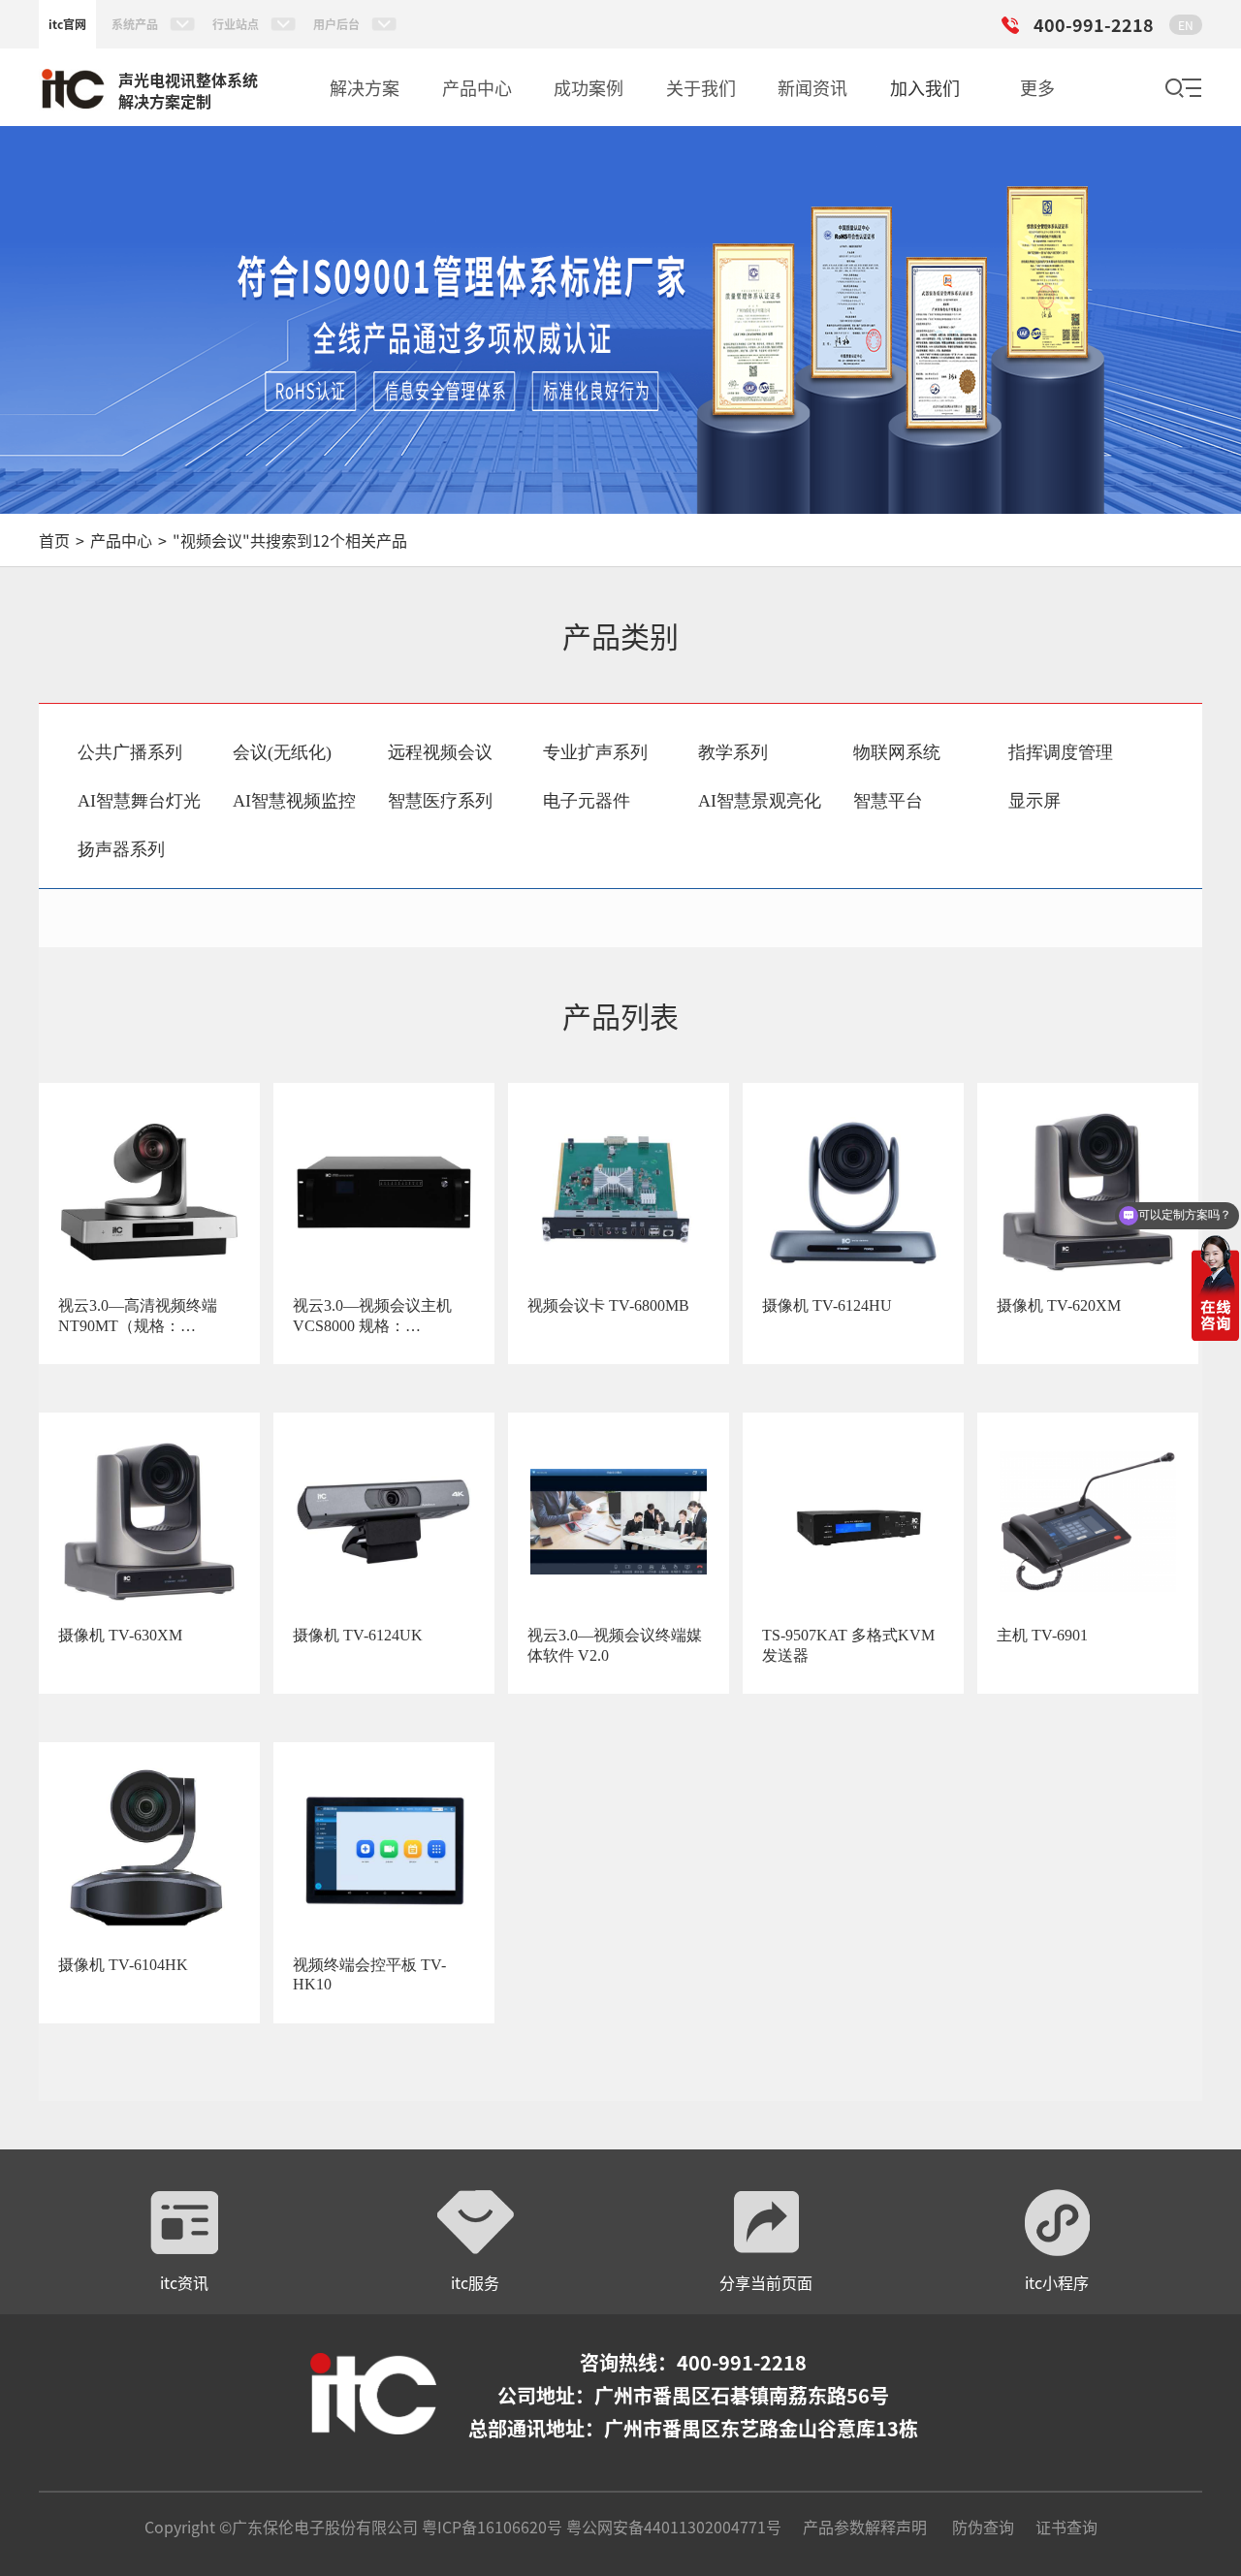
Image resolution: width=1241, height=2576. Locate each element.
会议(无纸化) (282, 752)
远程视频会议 (440, 752)
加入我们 (925, 87)
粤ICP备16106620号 (490, 2527)
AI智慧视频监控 (294, 801)
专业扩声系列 (595, 752)
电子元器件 (587, 801)
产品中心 (121, 540)
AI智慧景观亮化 (760, 801)
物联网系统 (897, 752)
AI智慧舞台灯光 (139, 801)
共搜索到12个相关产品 (290, 540)
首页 (54, 540)
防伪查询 (983, 2527)
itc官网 (67, 24)
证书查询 (1066, 2527)
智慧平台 (888, 801)
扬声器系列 (121, 849)
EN (1186, 25)
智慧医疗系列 (440, 801)
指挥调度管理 (1061, 752)
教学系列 (733, 752)
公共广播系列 (130, 752)
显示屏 (1034, 801)
